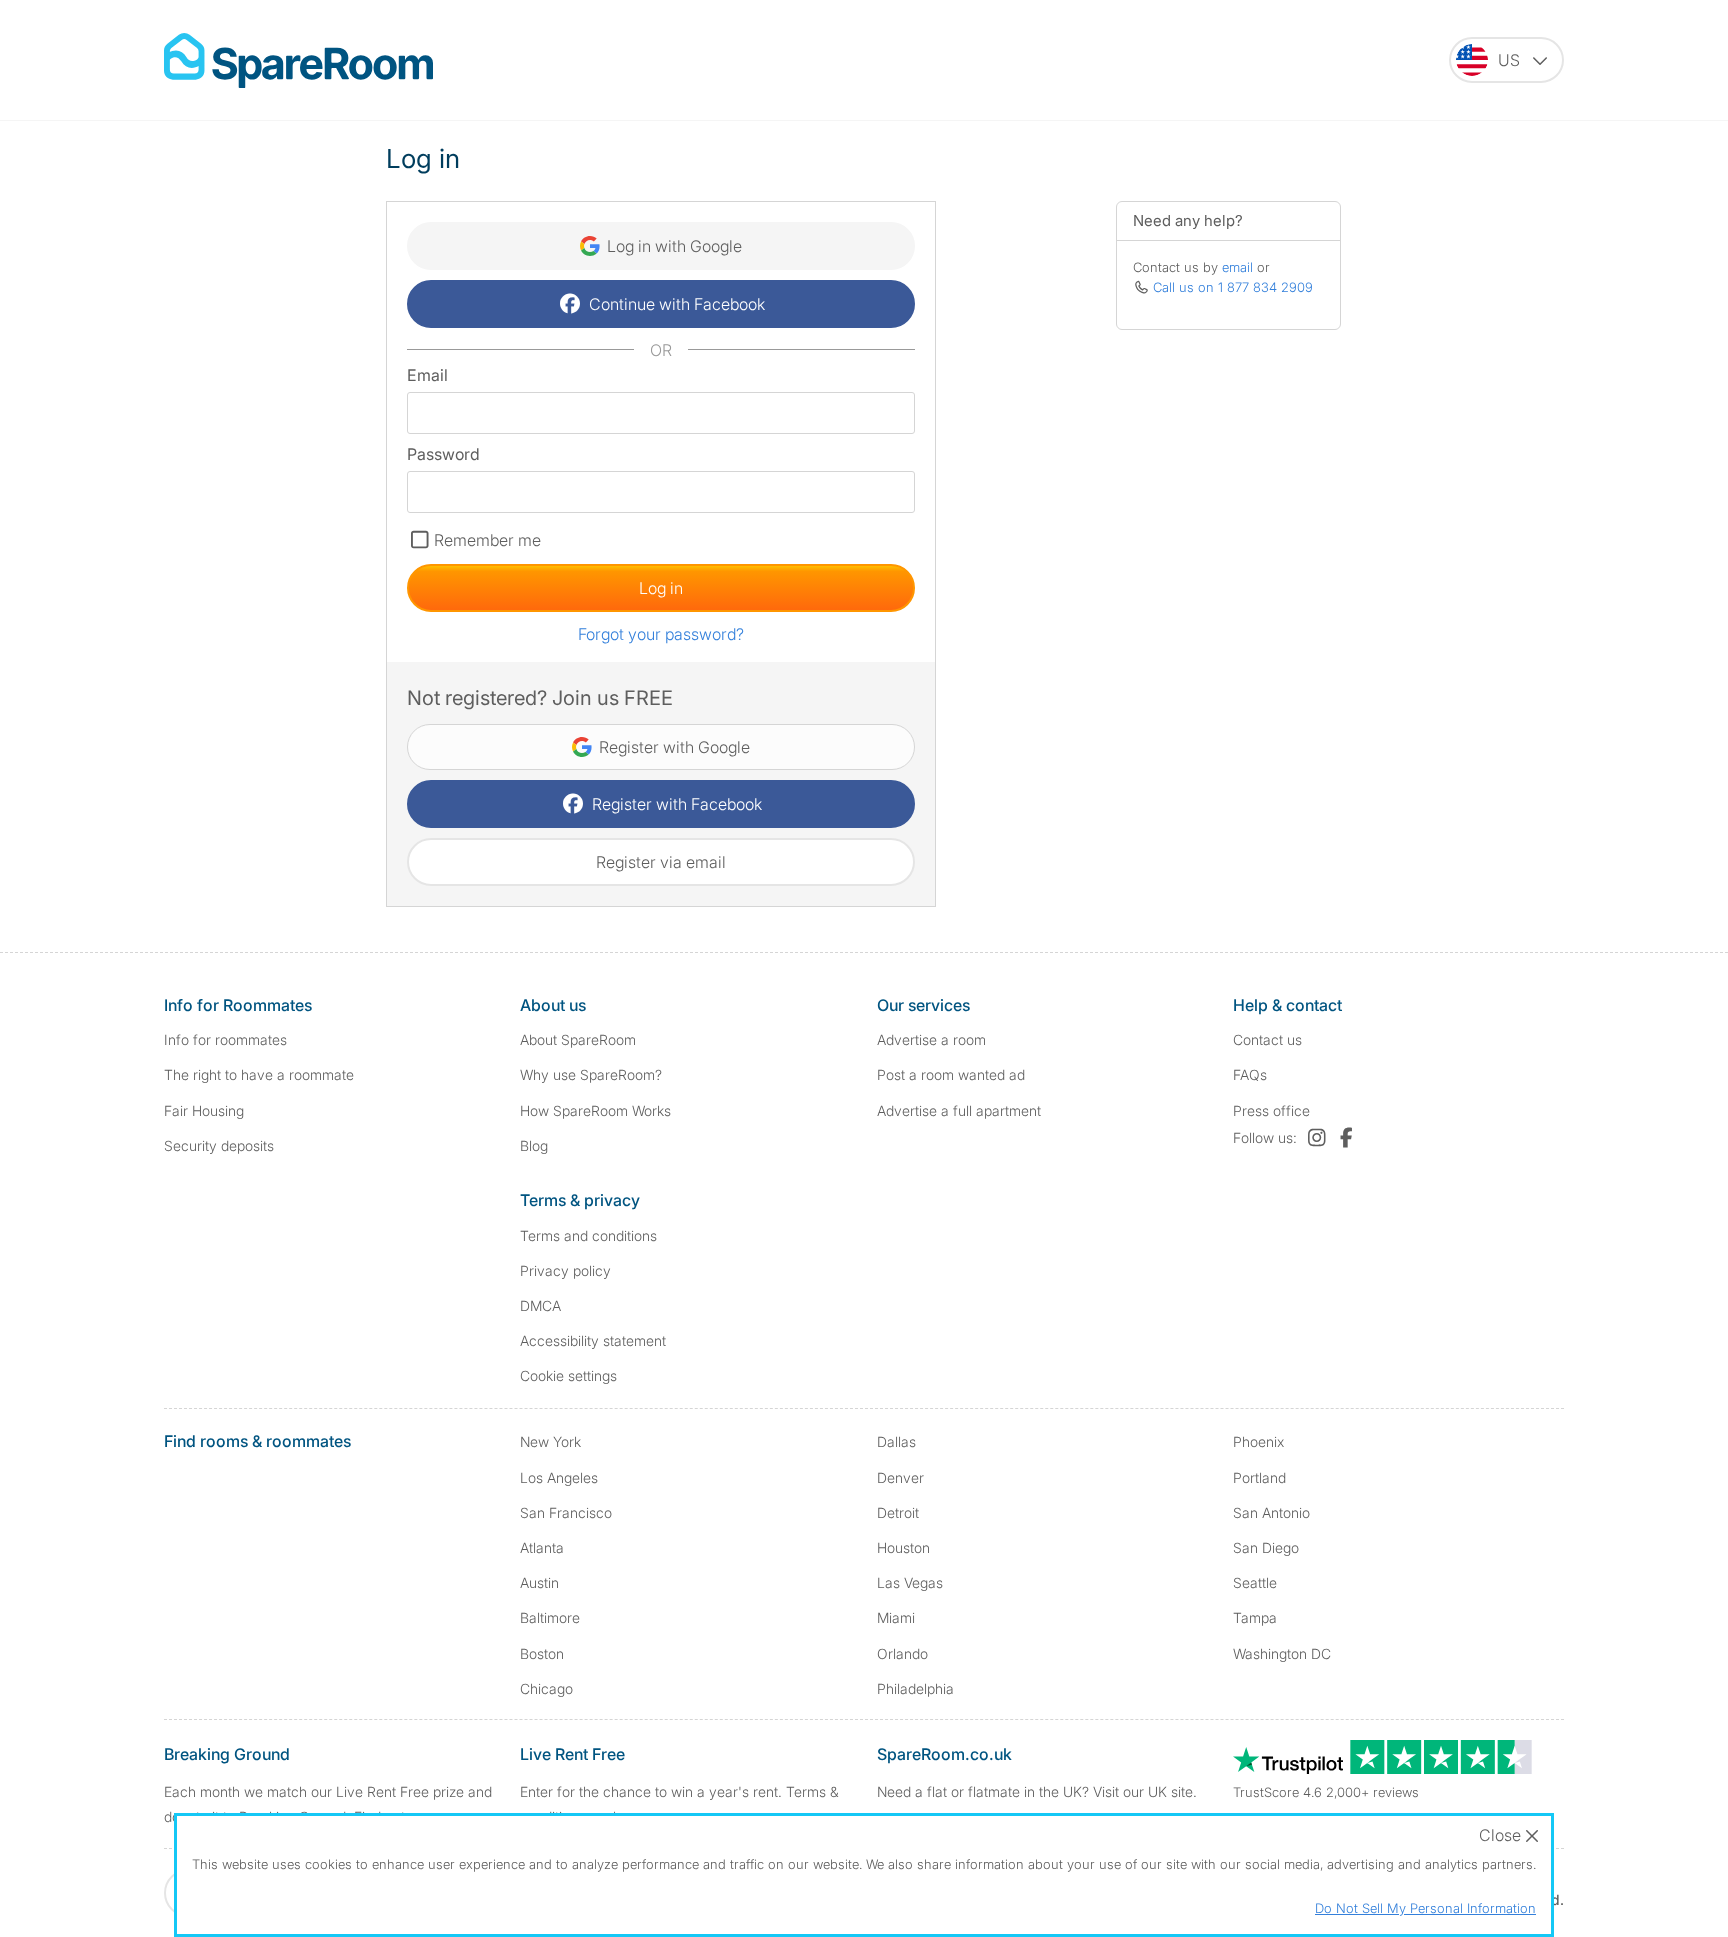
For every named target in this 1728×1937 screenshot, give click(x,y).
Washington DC (1282, 1653)
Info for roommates (225, 1039)
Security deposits (219, 1145)
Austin (539, 1582)
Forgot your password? (661, 634)
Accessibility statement (593, 1340)
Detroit (898, 1512)
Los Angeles (559, 1477)
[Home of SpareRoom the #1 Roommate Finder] (298, 60)
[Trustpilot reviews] (1384, 1768)
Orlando (902, 1653)
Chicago (546, 1688)
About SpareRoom (578, 1039)
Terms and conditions (588, 1235)
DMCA (540, 1305)
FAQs (1250, 1074)
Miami (896, 1617)
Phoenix (1258, 1441)
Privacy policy (565, 1270)
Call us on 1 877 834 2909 (1233, 287)
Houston (903, 1547)
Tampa (1255, 1617)
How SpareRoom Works (595, 1110)
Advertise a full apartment (959, 1110)
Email (427, 375)
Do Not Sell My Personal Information (1425, 1908)
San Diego (1266, 1547)
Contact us (1267, 1039)
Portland (1259, 1477)
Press (1271, 1110)
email (1237, 267)
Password (443, 454)
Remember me (487, 540)
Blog (534, 1145)
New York (550, 1441)
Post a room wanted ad (951, 1074)
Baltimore (550, 1617)
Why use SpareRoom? (591, 1074)
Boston (542, 1653)
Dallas (896, 1441)
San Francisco (566, 1512)
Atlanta (542, 1547)
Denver (900, 1477)
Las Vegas (910, 1582)
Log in (661, 588)
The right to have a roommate (259, 1074)
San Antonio (1271, 1512)
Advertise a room (931, 1039)
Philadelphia (915, 1688)
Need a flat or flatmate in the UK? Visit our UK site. (1037, 1791)
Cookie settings (568, 1375)
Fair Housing (204, 1110)
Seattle (1255, 1582)
